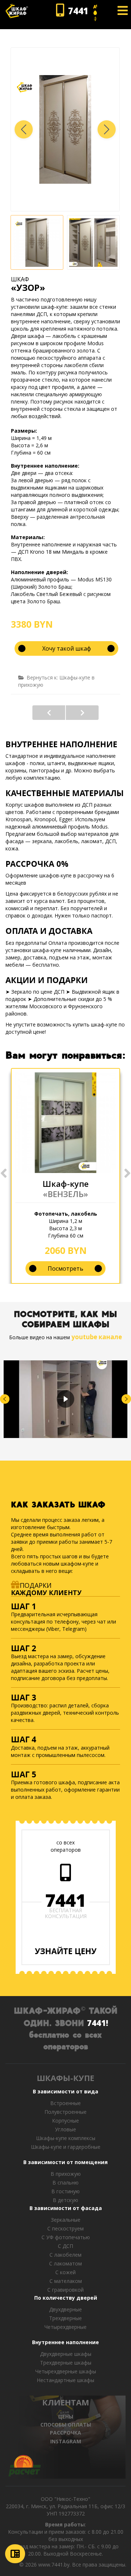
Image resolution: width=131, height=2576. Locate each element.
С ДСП (65, 2246)
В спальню (65, 2183)
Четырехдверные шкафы (66, 2371)
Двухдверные (65, 2309)
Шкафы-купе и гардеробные (66, 2147)
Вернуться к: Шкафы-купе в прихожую (56, 681)
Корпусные (65, 2121)
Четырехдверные (65, 2327)
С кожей (65, 2272)
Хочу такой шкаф (67, 648)
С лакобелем (65, 2255)
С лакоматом (65, 2263)
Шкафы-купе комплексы (66, 2138)
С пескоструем (65, 2228)
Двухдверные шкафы (66, 2354)
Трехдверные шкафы (66, 2363)
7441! (98, 2023)
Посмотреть (65, 1268)
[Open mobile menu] (123, 11)
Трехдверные (65, 2318)
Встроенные (65, 2103)
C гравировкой (65, 2290)
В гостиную (65, 2191)
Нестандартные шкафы (65, 2380)
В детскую (65, 2200)
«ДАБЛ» (49, 713)
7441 (65, 1900)
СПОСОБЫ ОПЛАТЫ (66, 2425)
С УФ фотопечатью (66, 2237)
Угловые (65, 2129)
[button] (107, 129)
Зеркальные (66, 2220)
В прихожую (66, 2174)
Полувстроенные (65, 2112)
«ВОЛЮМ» (82, 713)
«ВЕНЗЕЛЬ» (65, 1194)
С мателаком (66, 2281)
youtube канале (97, 1337)
